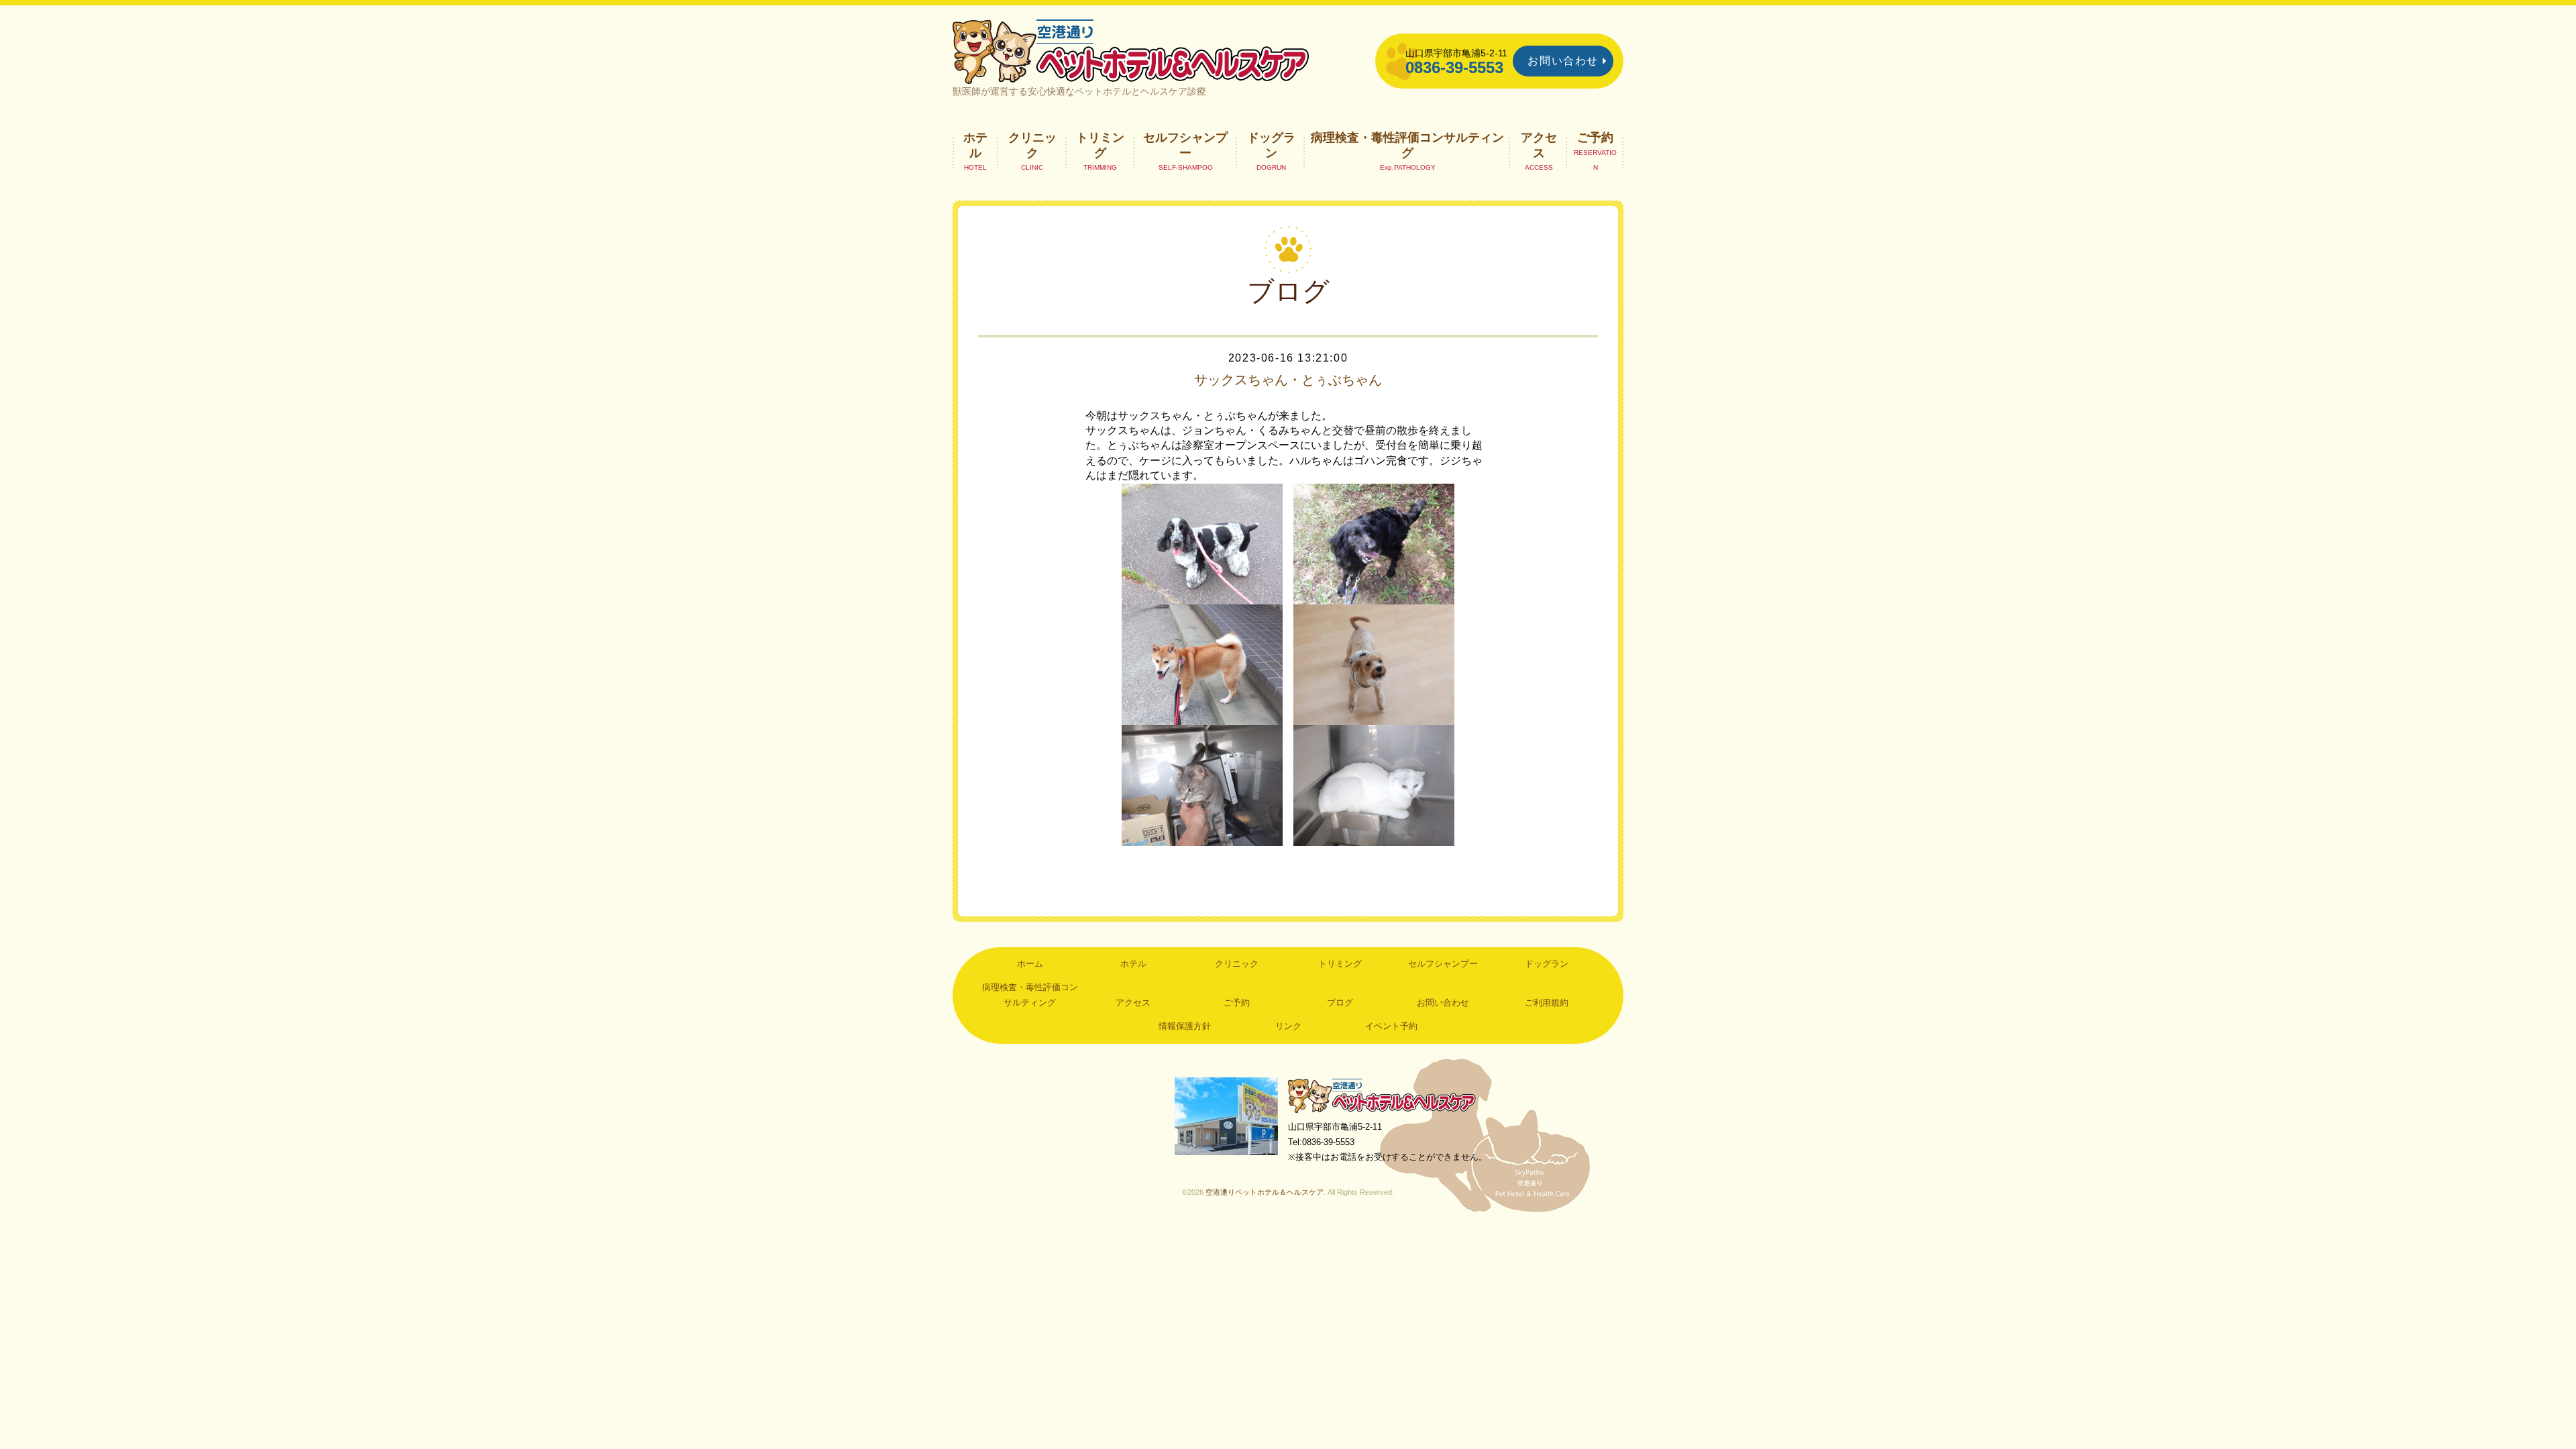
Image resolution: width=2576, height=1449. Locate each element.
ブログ (1340, 1003)
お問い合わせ (1563, 61)
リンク (1288, 1026)
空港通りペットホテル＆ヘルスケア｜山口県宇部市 (1131, 50)
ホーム (1030, 964)
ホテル (975, 145)
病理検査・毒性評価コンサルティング (1407, 145)
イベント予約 (1391, 1026)
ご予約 (1595, 138)
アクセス (1539, 145)
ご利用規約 (1547, 1003)
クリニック (1032, 145)
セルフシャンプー (1185, 145)
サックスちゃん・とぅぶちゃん (1288, 380)
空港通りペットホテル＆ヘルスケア (1382, 1095)
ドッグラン (1271, 145)
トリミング (1100, 145)
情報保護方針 (1185, 1026)
